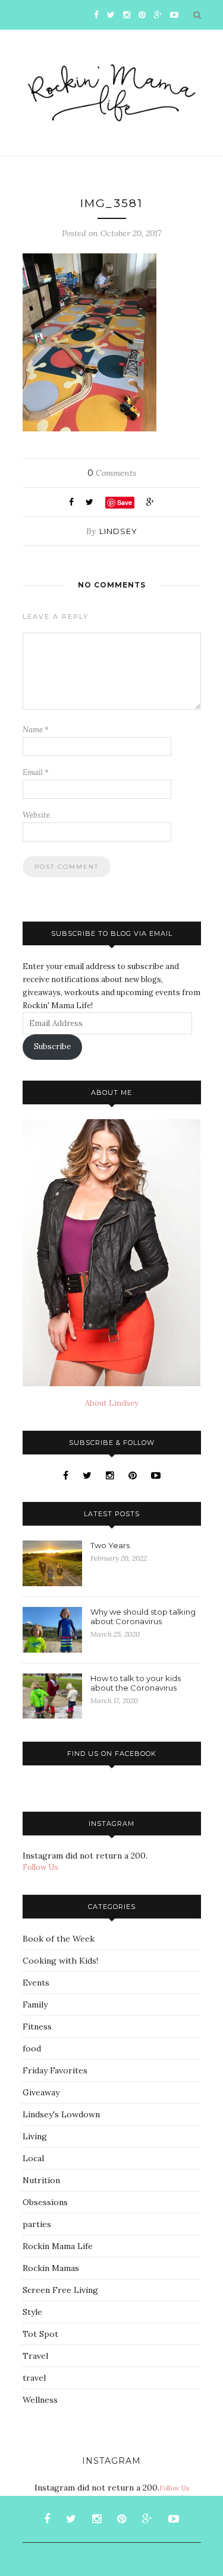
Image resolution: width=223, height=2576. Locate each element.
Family (35, 2005)
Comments (112, 473)
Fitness (37, 2027)
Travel (35, 2356)
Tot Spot (40, 2334)
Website (36, 815)
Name (36, 730)
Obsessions (45, 2202)
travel (34, 2378)
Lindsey (118, 531)
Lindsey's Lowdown (61, 2114)
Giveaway (41, 2092)
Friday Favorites (55, 2070)
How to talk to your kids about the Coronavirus (136, 1683)
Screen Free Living (60, 2290)
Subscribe (52, 1046)
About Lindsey (112, 1403)
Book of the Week (59, 1939)
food (32, 2048)
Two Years (110, 1545)
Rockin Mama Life (58, 2246)
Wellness (40, 2400)
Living (35, 2136)
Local (33, 2158)
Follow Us (40, 1867)
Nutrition (41, 2180)
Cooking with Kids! (60, 1961)
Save (125, 502)
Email (36, 772)
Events (36, 1983)
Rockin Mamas (51, 2268)
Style (32, 2312)
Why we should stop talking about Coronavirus (143, 1616)
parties (37, 2224)
